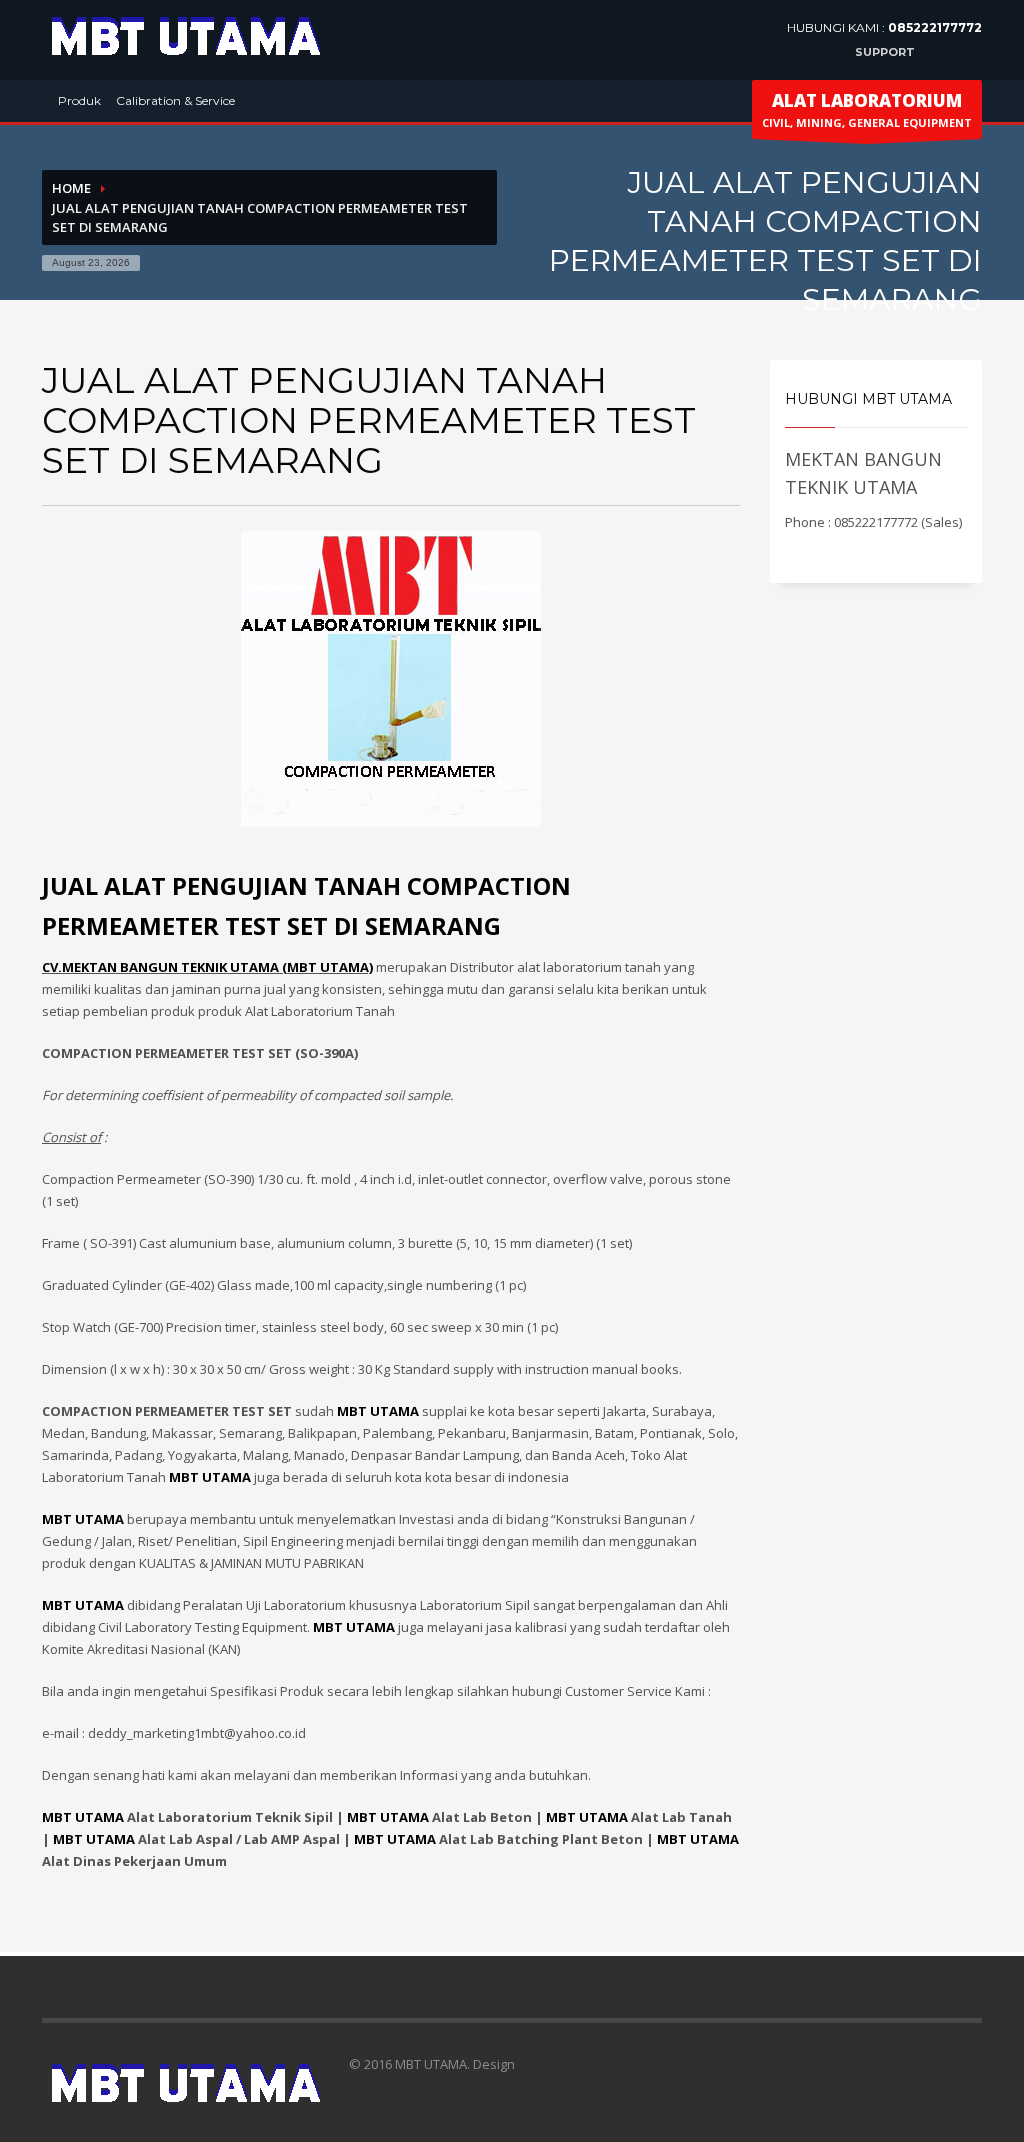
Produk (79, 100)
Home (71, 188)
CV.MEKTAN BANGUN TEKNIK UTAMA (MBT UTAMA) (207, 967)
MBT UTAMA (83, 1817)
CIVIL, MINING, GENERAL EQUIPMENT (867, 109)
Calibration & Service (175, 100)
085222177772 (935, 27)
